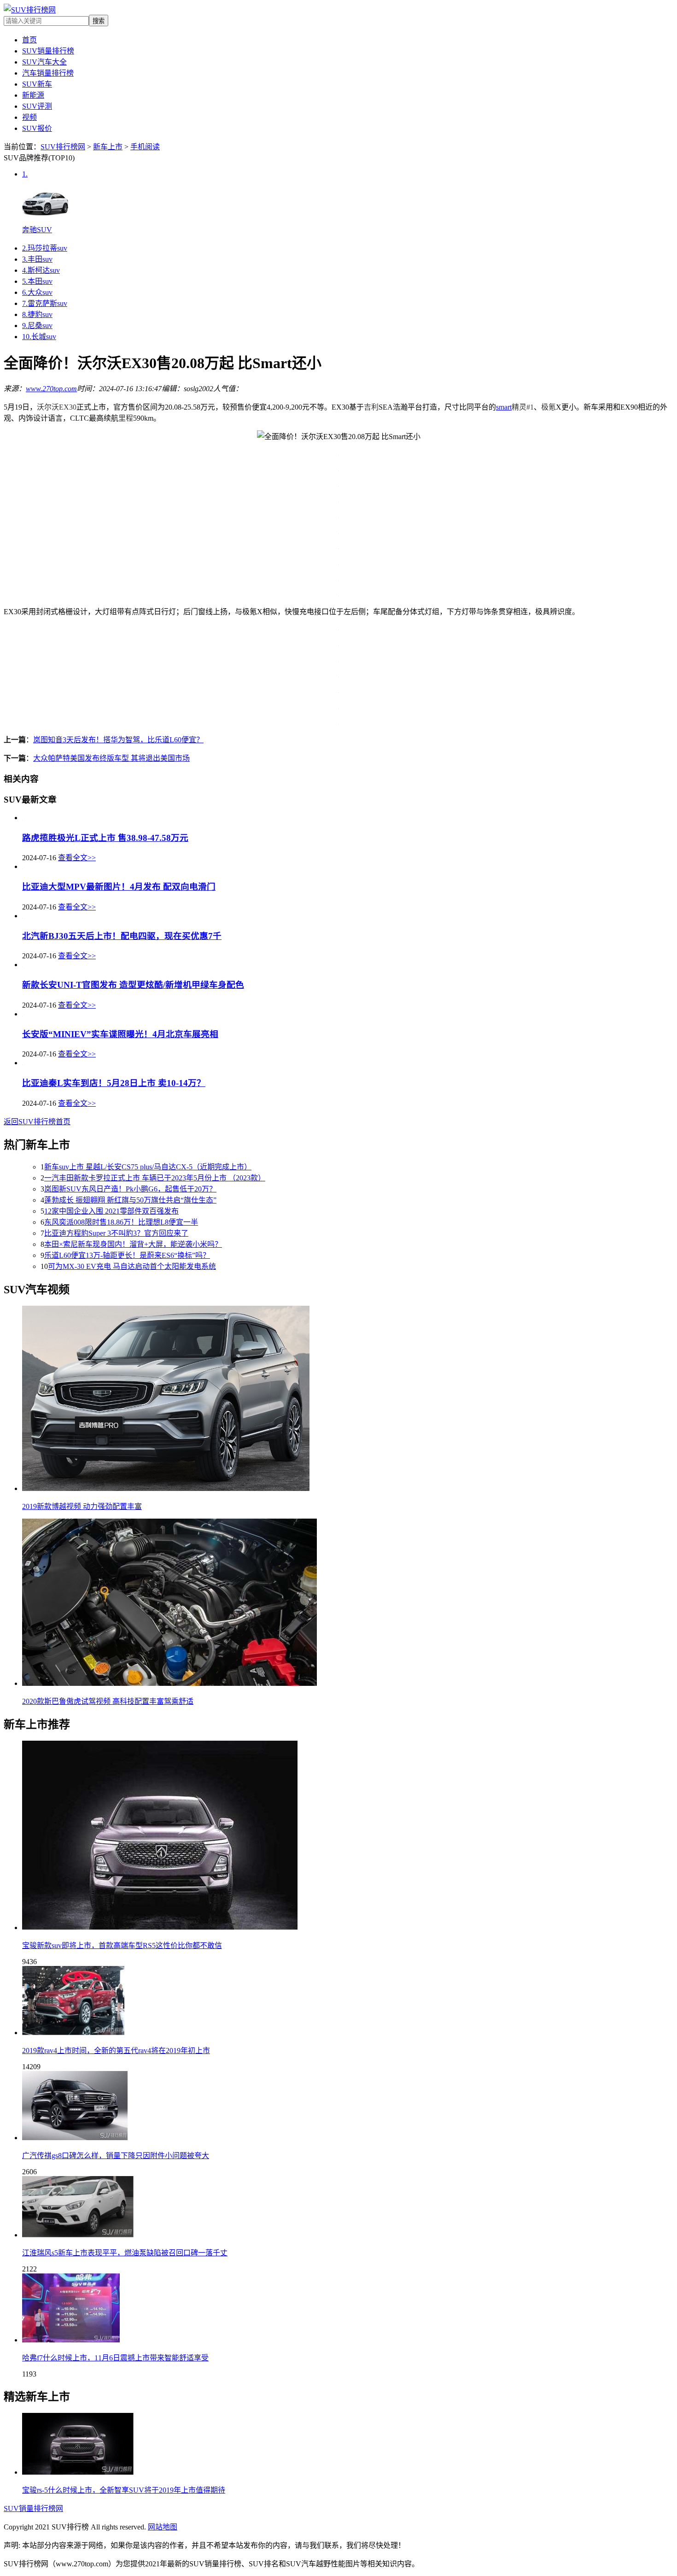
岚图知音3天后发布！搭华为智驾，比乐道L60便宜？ (118, 740)
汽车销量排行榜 (48, 73)
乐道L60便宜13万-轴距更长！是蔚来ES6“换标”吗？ (127, 1255)
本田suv (37, 281)
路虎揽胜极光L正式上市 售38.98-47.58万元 (105, 838)
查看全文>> (77, 858)
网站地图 (163, 2527)
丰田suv (37, 259)
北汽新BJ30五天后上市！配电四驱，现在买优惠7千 (122, 936)
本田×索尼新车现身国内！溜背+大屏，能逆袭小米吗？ (133, 1244)
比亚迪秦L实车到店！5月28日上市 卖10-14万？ (114, 1083)
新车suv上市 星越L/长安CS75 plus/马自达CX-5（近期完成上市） (148, 1167)
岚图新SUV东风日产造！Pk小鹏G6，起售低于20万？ (130, 1189)
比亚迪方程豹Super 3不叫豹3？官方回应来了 (116, 1233)
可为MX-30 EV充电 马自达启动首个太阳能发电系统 (132, 1266)
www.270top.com (51, 389)
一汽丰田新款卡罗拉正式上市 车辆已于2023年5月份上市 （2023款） (155, 1178)
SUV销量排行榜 (48, 51)
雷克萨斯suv (45, 303)
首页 (29, 40)
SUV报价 (37, 128)
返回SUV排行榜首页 (37, 1122)
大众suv (37, 292)
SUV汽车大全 (44, 62)
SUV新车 (37, 84)
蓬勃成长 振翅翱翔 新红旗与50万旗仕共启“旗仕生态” (130, 1200)
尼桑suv (37, 326)
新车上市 (108, 147)
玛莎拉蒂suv (45, 248)
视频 (29, 117)
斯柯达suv (41, 270)
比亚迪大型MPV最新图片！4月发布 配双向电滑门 (119, 887)
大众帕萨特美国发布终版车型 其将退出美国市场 (111, 758)
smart (504, 407)
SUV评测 (37, 106)
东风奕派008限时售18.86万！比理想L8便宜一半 (121, 1222)
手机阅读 (145, 147)
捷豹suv (37, 314)
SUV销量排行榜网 (33, 2509)
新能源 (33, 95)
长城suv (39, 337)
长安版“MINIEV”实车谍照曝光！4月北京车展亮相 (120, 1034)
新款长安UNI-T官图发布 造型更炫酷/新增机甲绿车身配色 (133, 985)
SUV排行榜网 (63, 147)
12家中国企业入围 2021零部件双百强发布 (111, 1211)
